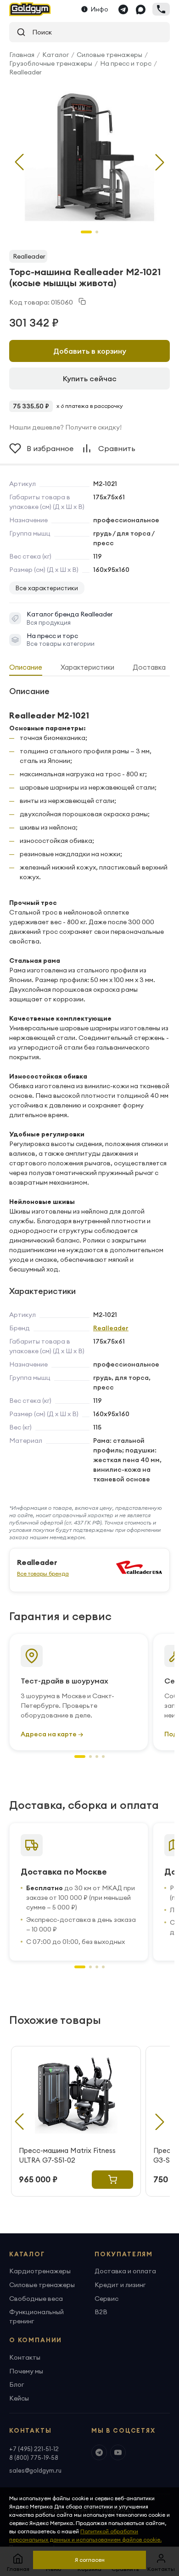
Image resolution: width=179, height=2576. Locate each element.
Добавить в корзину (90, 351)
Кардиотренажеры (40, 2271)
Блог (17, 2384)
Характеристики (87, 667)
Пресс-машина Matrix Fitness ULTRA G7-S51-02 (67, 2155)
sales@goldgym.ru (35, 2470)
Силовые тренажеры (109, 55)
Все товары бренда (43, 1573)
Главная (22, 55)
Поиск (39, 32)
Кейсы (19, 2398)
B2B (101, 2312)
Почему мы (26, 2371)
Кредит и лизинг (120, 2285)
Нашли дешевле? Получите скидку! (65, 427)
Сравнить (117, 448)
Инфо (100, 9)
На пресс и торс (126, 63)
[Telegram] (123, 9)
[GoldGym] (30, 9)
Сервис (106, 2299)
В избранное (50, 448)
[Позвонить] (161, 9)
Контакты (25, 2357)
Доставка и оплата (125, 2271)
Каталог (56, 55)
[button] (160, 162)
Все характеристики (47, 588)
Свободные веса (36, 2299)
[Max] (140, 9)
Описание (26, 667)
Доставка (149, 667)
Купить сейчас (90, 378)
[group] (89, 155)
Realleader (25, 72)
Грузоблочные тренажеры (51, 63)
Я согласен (90, 2560)
